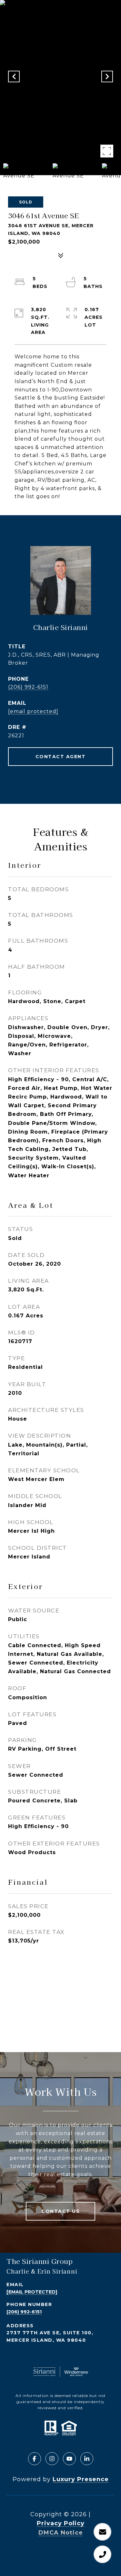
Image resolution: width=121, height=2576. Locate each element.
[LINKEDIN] (87, 2459)
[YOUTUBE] (69, 2459)
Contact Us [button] (60, 2211)
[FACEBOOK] (35, 2459)
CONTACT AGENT (61, 757)
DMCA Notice (61, 2533)
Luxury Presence (81, 2479)
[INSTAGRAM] (52, 2459)
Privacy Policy (61, 2523)
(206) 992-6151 (28, 687)
